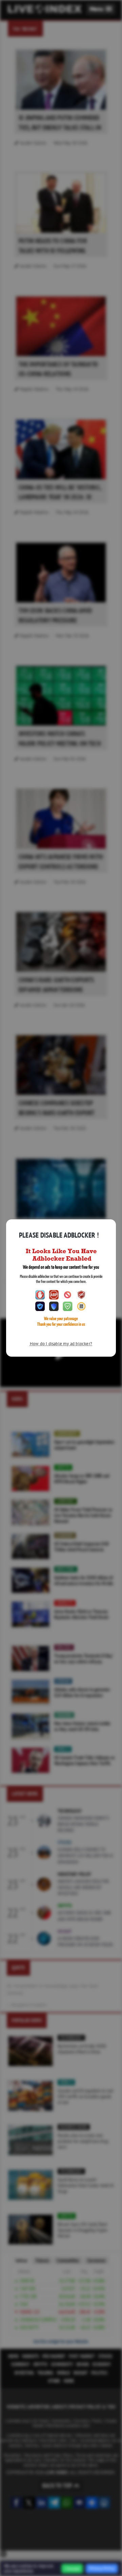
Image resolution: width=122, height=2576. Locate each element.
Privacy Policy (102, 2568)
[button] (101, 9)
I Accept (72, 2569)
